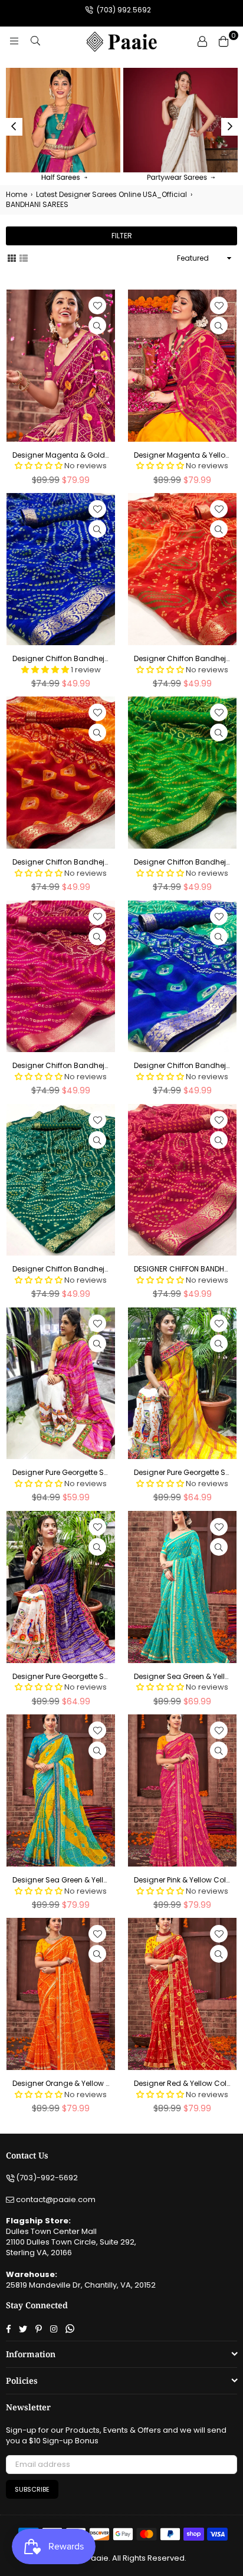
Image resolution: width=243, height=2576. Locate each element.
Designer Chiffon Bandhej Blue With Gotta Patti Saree (61, 659)
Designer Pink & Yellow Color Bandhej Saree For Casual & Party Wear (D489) (182, 1880)
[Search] (35, 41)
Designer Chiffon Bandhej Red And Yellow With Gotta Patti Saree (182, 659)
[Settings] (202, 41)
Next (230, 127)
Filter (122, 236)
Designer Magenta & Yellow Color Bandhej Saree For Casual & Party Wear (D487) (182, 455)
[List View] (24, 258)
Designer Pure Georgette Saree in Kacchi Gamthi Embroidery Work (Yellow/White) (182, 1473)
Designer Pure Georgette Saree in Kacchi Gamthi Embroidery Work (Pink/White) (61, 1473)
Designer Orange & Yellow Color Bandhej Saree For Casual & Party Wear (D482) (61, 2084)
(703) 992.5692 (123, 10)
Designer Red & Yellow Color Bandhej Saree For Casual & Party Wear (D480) (182, 2084)
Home (17, 195)
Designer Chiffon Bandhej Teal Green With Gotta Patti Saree (61, 1269)
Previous (14, 127)
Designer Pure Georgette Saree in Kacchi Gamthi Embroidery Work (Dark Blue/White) (61, 1677)
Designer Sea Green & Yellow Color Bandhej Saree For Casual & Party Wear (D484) (182, 1677)
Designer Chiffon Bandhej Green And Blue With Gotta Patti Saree (182, 1066)
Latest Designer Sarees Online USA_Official (111, 195)
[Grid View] (12, 258)
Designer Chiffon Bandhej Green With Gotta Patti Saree (182, 862)
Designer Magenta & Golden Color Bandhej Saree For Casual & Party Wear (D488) (61, 455)
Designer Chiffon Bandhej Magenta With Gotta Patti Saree (61, 1066)
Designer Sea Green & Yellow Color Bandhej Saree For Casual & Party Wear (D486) (61, 1880)
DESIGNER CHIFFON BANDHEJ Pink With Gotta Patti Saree (182, 1269)
